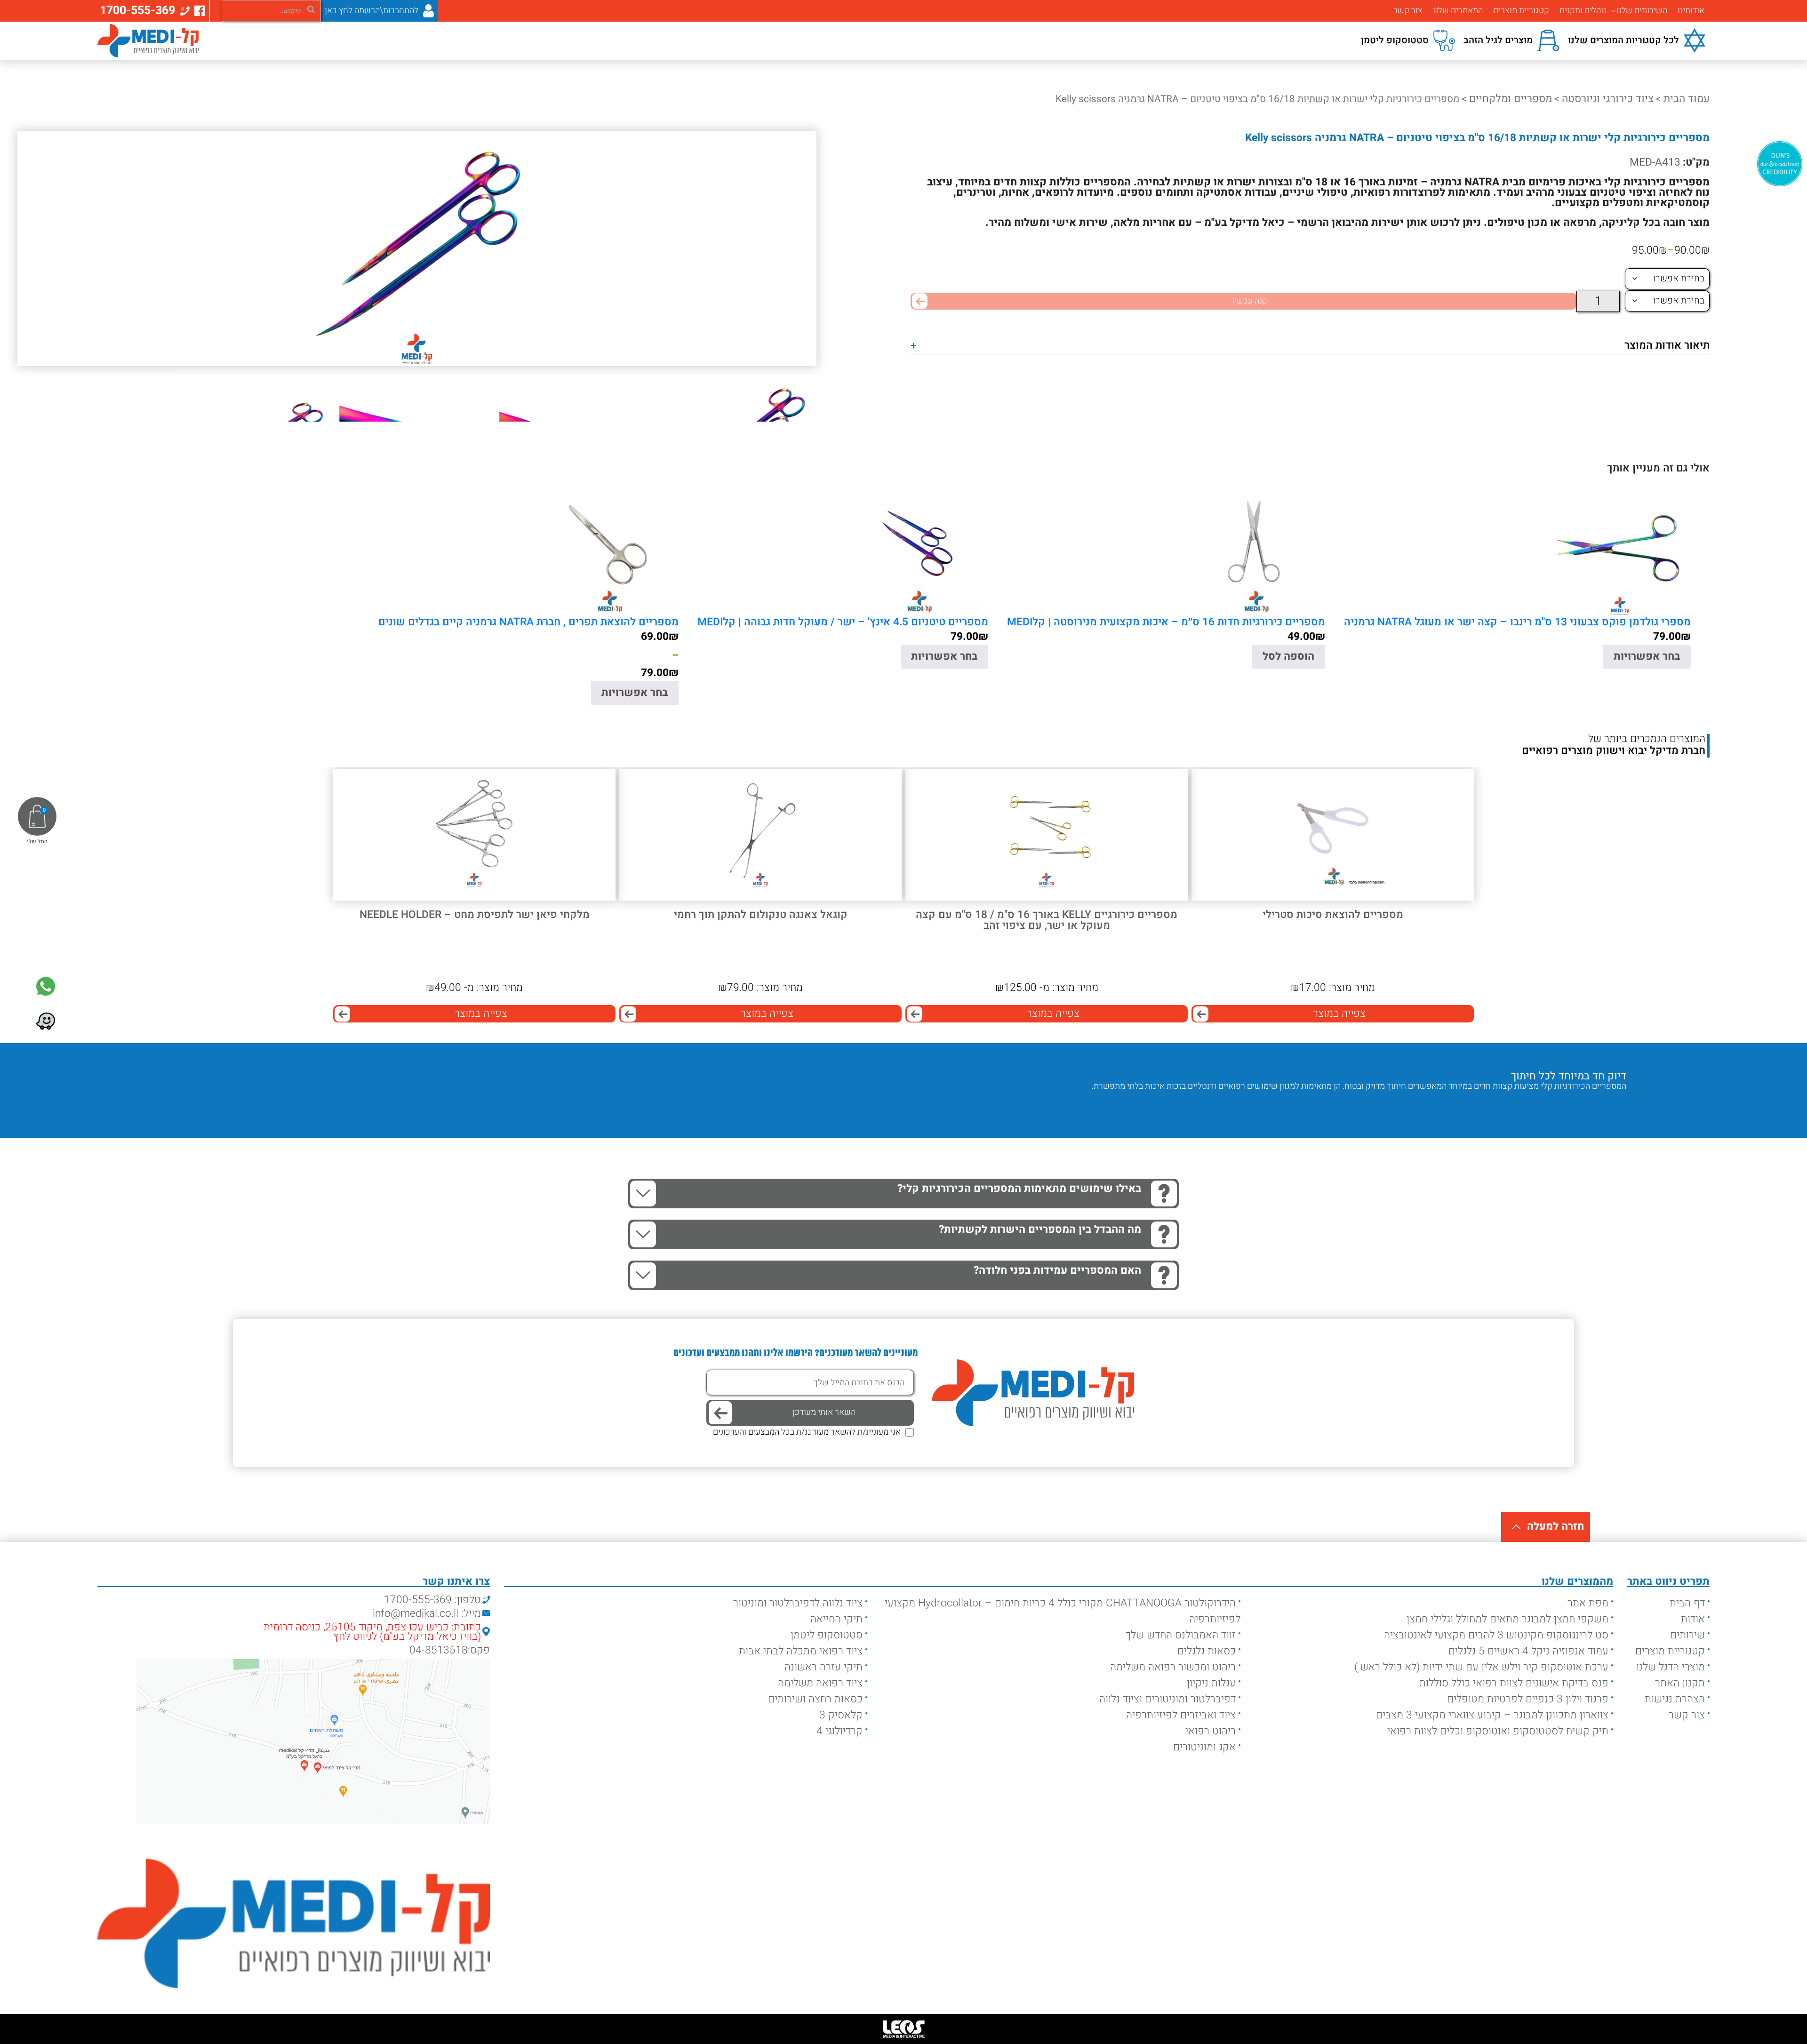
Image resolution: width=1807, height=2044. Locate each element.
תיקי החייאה (836, 1619)
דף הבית (1687, 1603)
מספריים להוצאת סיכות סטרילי (1333, 915)
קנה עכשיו (1250, 301)
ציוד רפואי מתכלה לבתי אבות (801, 1651)
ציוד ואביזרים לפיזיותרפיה (1181, 1715)
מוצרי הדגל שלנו (1671, 1667)
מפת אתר (1588, 1603)
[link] (46, 986)
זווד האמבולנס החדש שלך (1181, 1635)
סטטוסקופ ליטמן (827, 1635)
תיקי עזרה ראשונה (824, 1667)
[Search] (311, 9)
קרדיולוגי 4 (840, 1731)
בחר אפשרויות (1647, 656)
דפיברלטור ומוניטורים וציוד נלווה (1167, 1699)
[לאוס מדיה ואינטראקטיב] (903, 2029)
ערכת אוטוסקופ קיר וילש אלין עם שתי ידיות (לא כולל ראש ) (1481, 1667)
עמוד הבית (1687, 99)
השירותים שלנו (1642, 11)
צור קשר (1408, 11)
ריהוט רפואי (1211, 1731)
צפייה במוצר (1339, 1014)
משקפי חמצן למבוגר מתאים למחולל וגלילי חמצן (1507, 1619)
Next (1584, 1105)
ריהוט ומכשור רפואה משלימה (1173, 1667)
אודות (1693, 1619)
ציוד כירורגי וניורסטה (1608, 99)
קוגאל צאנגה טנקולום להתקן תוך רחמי (761, 915)
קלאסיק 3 (841, 1715)
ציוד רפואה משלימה (820, 1683)
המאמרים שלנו (1458, 11)
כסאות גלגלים (1207, 1651)
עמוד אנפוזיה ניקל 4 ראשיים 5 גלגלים (1528, 1651)
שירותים (1687, 1635)
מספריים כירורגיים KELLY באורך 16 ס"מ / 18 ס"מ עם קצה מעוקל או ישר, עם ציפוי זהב (1047, 921)
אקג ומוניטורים (1204, 1747)
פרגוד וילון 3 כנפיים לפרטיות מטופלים (1528, 1699)
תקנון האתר (1680, 1683)
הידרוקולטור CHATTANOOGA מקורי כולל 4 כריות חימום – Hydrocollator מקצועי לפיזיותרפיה (1063, 1611)
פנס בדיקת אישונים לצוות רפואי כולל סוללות (1514, 1683)
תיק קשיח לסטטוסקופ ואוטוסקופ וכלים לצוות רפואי (1498, 1731)
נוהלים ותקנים (1583, 11)
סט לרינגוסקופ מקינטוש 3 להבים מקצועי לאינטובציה (1496, 1635)
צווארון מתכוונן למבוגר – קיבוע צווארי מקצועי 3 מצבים (1492, 1715)
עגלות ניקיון (1211, 1683)
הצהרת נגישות (1675, 1699)
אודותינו (1691, 11)
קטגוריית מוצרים (1521, 11)
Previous (1612, 1105)
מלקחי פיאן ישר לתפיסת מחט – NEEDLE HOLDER (475, 915)
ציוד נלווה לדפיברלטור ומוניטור (798, 1603)
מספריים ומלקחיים (1511, 99)
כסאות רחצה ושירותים (815, 1699)
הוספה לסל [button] (1288, 656)
